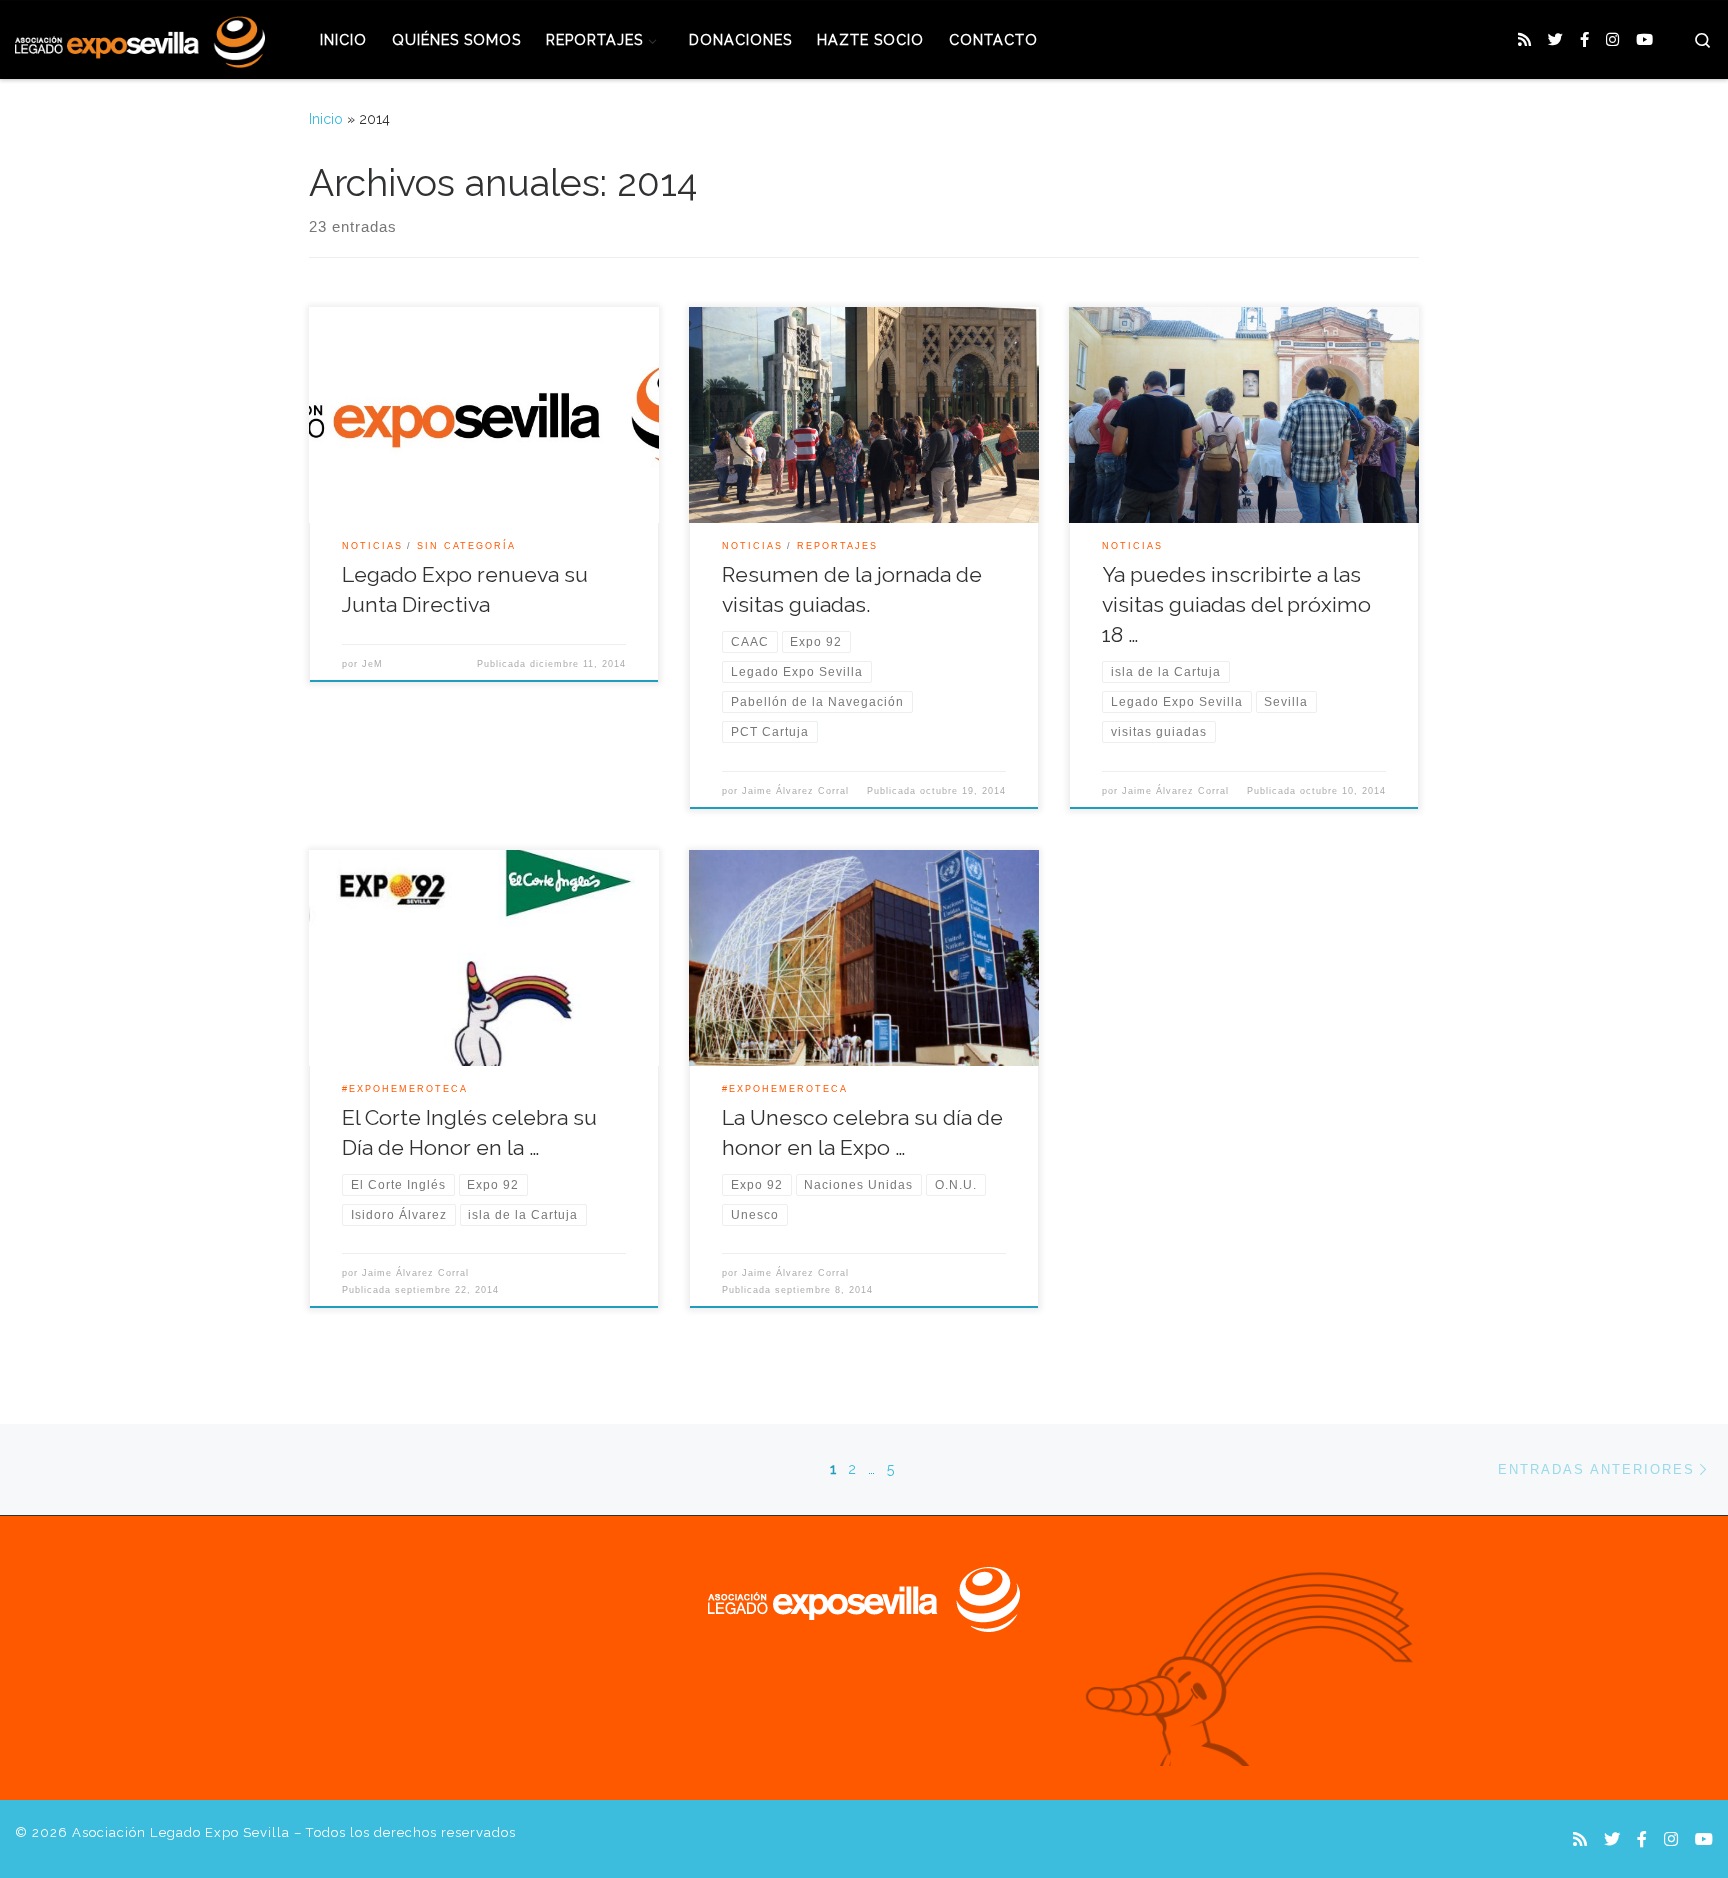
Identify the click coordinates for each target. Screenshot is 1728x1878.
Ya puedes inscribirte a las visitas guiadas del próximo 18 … (1236, 604)
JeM (372, 664)
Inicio (326, 119)
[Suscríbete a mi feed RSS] (1524, 40)
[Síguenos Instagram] (1612, 40)
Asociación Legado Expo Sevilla (181, 1832)
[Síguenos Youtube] (1644, 40)
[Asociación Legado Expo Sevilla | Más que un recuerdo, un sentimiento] (140, 38)
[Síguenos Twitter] (1555, 40)
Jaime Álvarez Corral (795, 791)
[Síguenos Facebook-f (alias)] (1584, 40)
